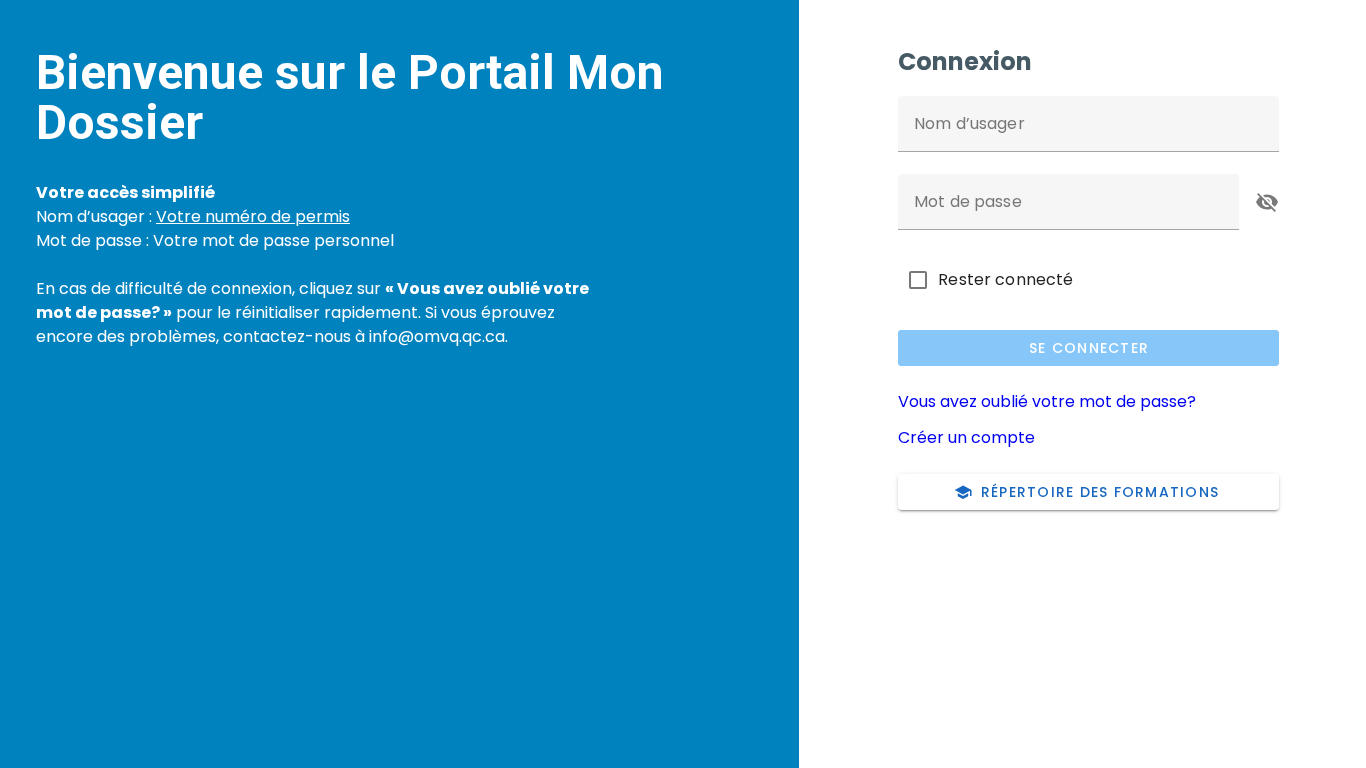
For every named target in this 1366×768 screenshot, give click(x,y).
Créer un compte (966, 437)
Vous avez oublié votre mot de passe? (1047, 401)
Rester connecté (1005, 279)
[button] (1267, 202)
